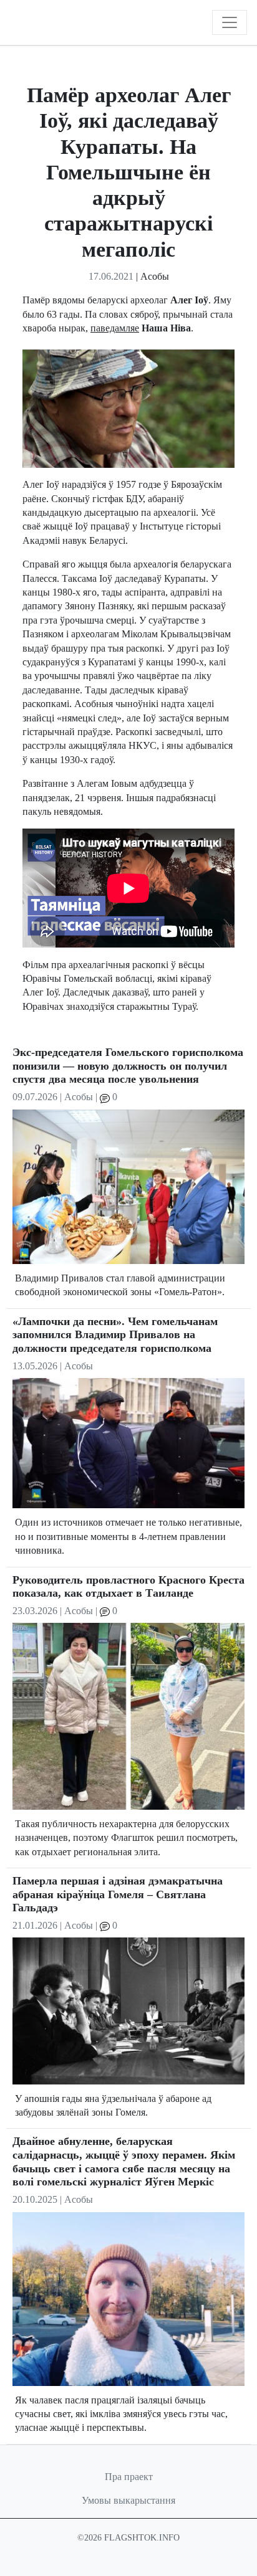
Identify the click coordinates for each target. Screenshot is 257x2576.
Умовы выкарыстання (128, 2500)
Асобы (155, 276)
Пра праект (129, 2477)
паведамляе (115, 328)
